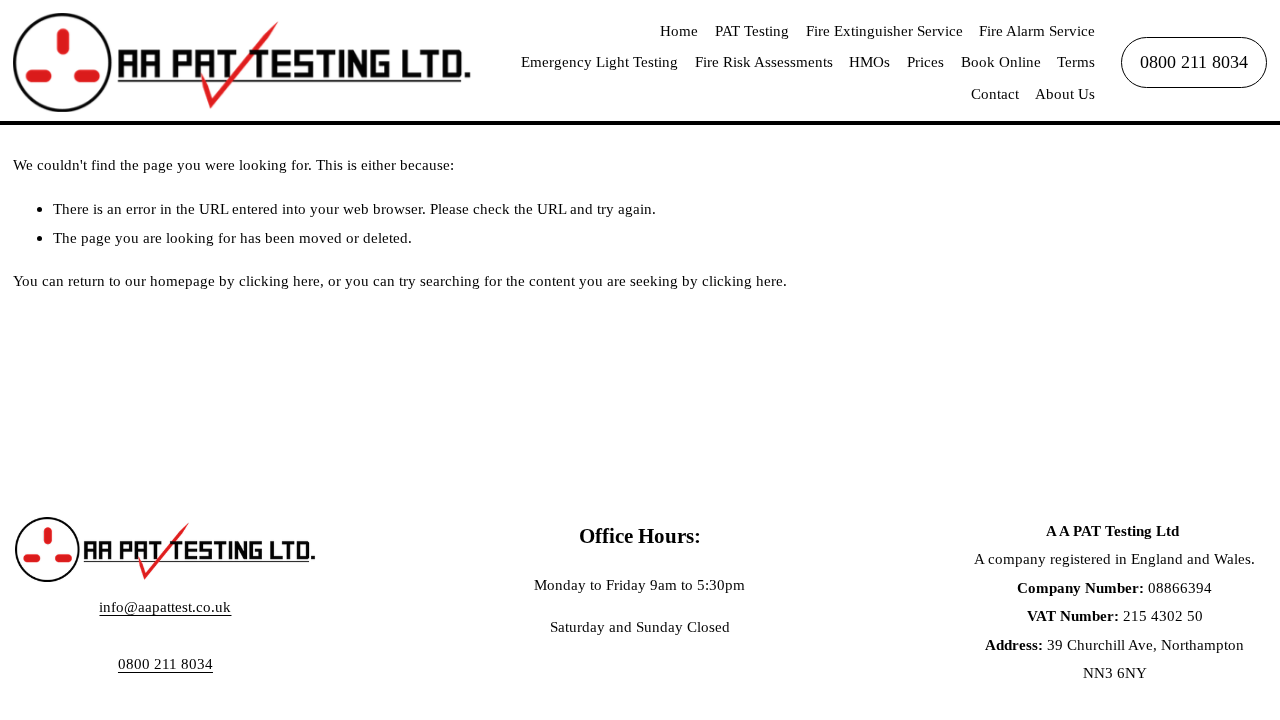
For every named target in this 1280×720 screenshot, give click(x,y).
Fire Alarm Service (1037, 30)
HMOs (869, 61)
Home (679, 30)
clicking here (279, 280)
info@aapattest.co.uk (165, 606)
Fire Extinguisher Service (884, 30)
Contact (995, 93)
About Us (1065, 93)
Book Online (1001, 61)
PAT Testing (752, 30)
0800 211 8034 (1194, 62)
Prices (925, 61)
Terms (1076, 61)
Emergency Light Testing (599, 61)
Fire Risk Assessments (764, 61)
